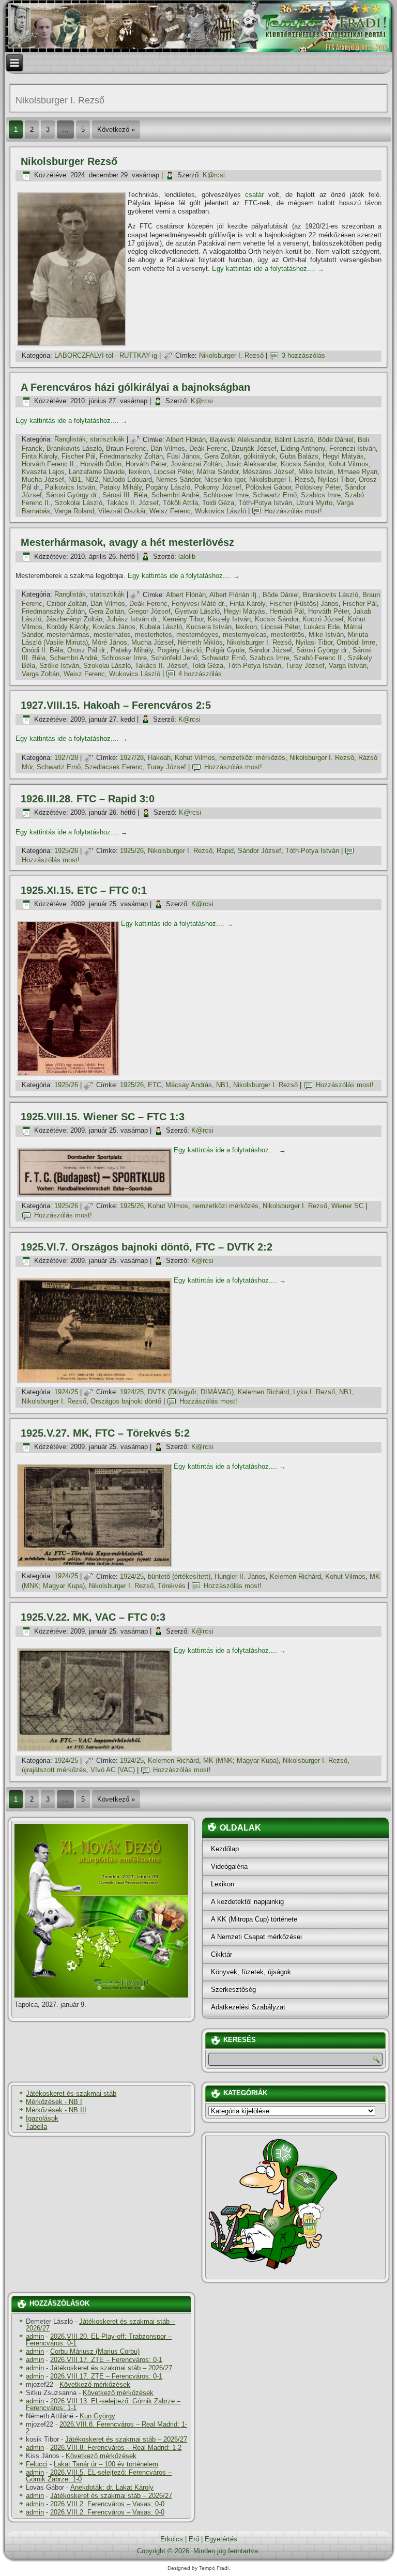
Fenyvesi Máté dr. (198, 604)
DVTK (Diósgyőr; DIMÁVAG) (191, 1392)
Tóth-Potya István (265, 503)
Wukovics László (220, 511)
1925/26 (66, 851)
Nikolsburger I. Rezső (231, 355)
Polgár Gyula (225, 650)
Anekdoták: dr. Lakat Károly (112, 2487)
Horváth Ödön (101, 464)
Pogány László (168, 487)
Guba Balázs (299, 456)
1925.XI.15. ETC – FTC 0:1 (84, 890)
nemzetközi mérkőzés (252, 758)
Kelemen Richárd (263, 1392)
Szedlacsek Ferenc (114, 767)
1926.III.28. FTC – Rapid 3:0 (88, 799)
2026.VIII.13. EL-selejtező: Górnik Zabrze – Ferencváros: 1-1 (103, 2404)
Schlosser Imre (226, 495)
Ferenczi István (353, 448)
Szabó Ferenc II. (319, 658)
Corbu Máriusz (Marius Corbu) (95, 2351)
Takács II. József (133, 503)
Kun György (97, 2416)
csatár (254, 195)
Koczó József (323, 619)
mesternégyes (197, 635)
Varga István (348, 666)
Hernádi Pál (287, 611)
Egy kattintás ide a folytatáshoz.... (268, 269)
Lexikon (223, 1884)
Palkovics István (70, 487)
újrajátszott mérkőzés (54, 1770)
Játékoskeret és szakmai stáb (71, 2093)
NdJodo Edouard (127, 479)
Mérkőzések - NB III (56, 2110)
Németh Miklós (200, 642)
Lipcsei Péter (173, 472)
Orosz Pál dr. (87, 650)
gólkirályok (259, 456)
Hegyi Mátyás (343, 456)
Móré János (110, 642)
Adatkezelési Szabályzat (248, 2007)
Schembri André (175, 495)
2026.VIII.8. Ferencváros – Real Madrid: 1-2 (106, 2428)
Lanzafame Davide (97, 472)
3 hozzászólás (303, 355)
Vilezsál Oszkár (122, 511)
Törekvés (172, 1586)
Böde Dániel (335, 440)
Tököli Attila (180, 503)
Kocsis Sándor (302, 464)
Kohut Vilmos (348, 464)
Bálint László (294, 440)
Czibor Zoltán (66, 604)
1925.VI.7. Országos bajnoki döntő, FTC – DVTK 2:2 (147, 1247)
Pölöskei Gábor (268, 487)
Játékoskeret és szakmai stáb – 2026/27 (101, 2325)
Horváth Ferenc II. (49, 464)
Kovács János (114, 627)
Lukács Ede (322, 627)
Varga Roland (74, 511)
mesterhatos (112, 635)
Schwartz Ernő (275, 495)
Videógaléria (229, 1866)
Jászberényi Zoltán (74, 619)
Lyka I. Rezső (314, 1392)
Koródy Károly (67, 627)
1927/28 (66, 758)
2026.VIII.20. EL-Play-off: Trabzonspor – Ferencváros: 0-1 (99, 2340)
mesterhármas (68, 635)
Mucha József (43, 479)
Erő (194, 2539)
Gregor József (149, 611)
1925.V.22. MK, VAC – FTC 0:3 (93, 1617)
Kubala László (161, 627)
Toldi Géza (218, 503)
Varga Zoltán (41, 674)
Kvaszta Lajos (43, 472)
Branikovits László (74, 448)
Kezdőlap (225, 1849)
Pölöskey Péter (318, 487)
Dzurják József (254, 448)
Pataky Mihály (120, 487)
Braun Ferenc (126, 448)
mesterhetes (154, 635)
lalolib (187, 557)
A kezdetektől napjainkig (247, 1902)
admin (35, 2336)
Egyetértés (221, 2539)
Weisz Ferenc (170, 511)
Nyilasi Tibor (336, 479)
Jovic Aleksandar (251, 464)
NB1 (75, 479)
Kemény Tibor (183, 619)
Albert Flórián (186, 440)
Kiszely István (229, 619)
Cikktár (222, 1954)
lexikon (139, 472)
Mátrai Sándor (218, 472)
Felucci (37, 2464)
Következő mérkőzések (95, 2384)
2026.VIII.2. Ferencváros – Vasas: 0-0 (107, 2504)
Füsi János (184, 456)
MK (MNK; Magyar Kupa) (241, 1760)
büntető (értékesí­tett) (179, 1576)
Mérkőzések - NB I (54, 2102)
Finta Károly (40, 456)
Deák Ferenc (208, 448)
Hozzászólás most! (293, 511)
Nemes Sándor (178, 479)
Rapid (225, 851)
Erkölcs (172, 2539)
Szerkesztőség (233, 1990)
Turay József (305, 666)
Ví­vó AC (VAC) (113, 1770)
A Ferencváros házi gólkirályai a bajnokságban (135, 387)
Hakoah (159, 758)
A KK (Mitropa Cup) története (254, 1919)
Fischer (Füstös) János (304, 604)
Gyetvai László (197, 611)
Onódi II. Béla (42, 650)
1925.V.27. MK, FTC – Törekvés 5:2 (105, 1433)
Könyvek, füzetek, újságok (251, 1972)
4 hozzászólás (200, 674)
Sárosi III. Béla (125, 495)
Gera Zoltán (222, 456)
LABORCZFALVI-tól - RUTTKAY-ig (106, 355)
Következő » (116, 129)
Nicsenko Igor (225, 479)
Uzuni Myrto (314, 503)
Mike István (316, 472)
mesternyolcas (245, 635)
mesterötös (288, 635)
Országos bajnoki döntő (126, 1401)
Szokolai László (79, 503)
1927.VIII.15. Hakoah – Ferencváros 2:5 (116, 705)
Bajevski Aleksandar (240, 440)
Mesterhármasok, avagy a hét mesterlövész (127, 542)
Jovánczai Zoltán (196, 464)
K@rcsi (214, 175)
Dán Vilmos (168, 448)
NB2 (92, 479)
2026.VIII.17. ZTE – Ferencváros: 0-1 (106, 2360)
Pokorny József (218, 487)
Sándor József (270, 650)
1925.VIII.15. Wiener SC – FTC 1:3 (103, 1117)
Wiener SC (347, 1206)
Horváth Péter (146, 464)
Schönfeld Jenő (174, 658)
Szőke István (59, 666)
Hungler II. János (240, 1576)
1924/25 (66, 1392)
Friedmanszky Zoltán (131, 456)
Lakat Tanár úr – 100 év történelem (106, 2464)
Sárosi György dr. (72, 495)
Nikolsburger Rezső (69, 161)
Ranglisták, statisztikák (89, 440)
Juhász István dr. (132, 619)
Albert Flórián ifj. (234, 595)
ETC (155, 1085)
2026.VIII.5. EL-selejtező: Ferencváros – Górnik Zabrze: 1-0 (99, 2476)
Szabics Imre (321, 495)
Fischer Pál (79, 456)
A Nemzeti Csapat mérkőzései (256, 1937)
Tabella (36, 2127)
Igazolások (42, 2118)
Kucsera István (209, 627)
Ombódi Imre (356, 642)
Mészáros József (268, 472)
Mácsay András (189, 1085)
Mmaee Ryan (357, 472)
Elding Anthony (303, 448)
